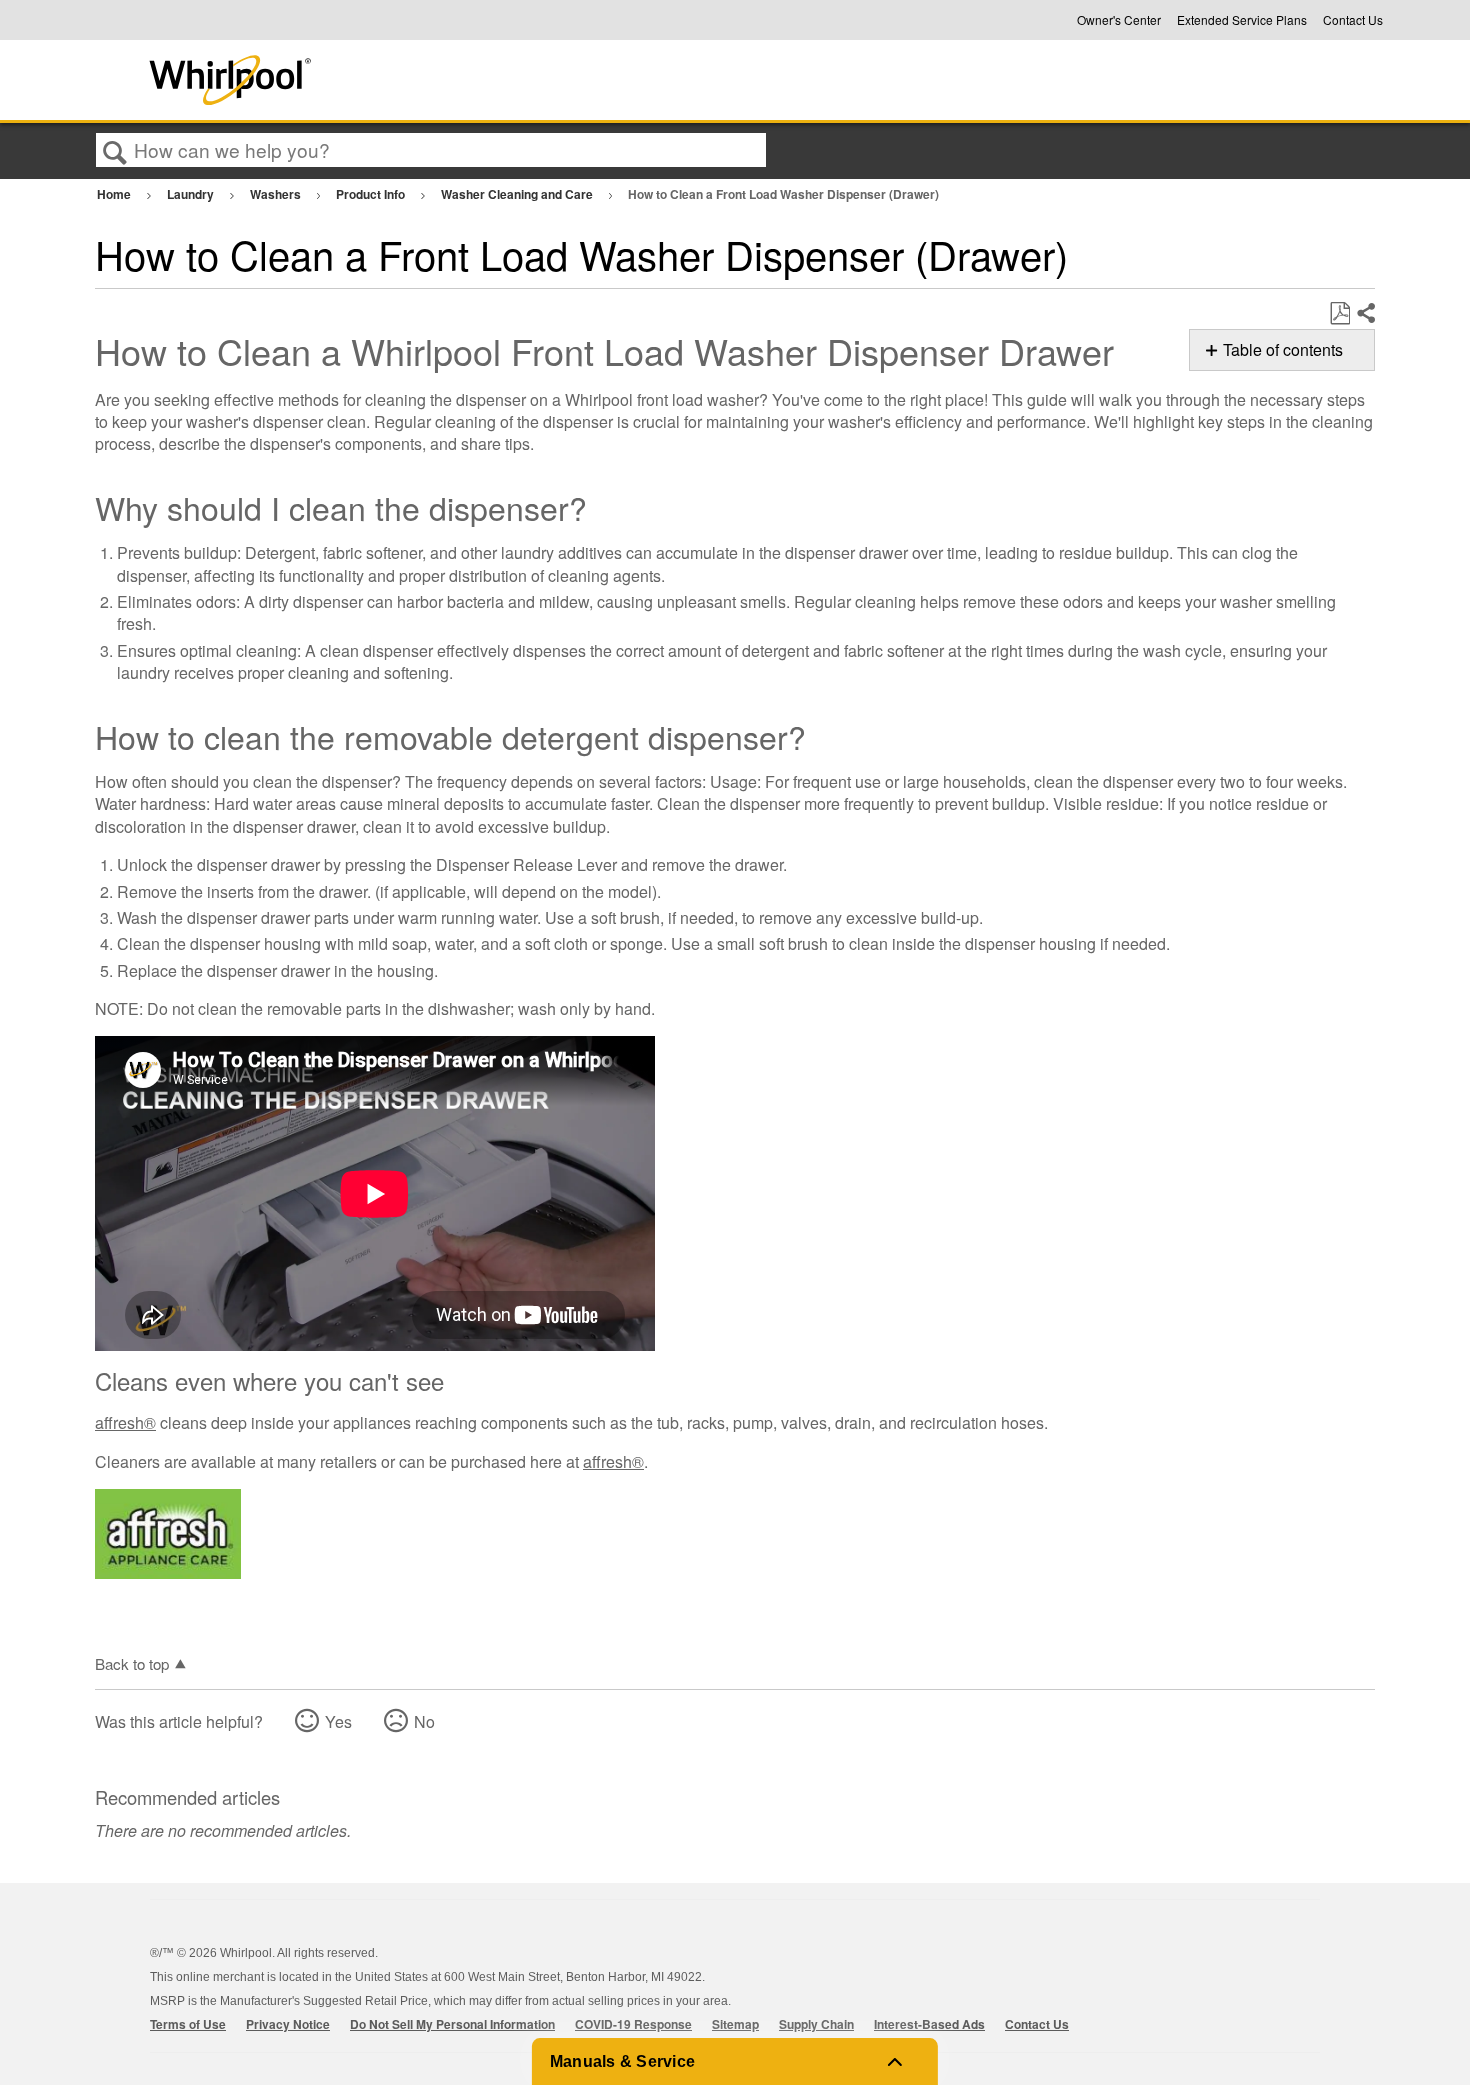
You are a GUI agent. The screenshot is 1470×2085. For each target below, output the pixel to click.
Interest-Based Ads (929, 2024)
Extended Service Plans (1242, 20)
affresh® (125, 1422)
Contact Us (1353, 20)
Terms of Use (188, 2024)
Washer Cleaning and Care (518, 194)
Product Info (372, 194)
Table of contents (1283, 349)
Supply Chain (816, 2024)
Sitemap (735, 2024)
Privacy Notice (288, 2024)
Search (115, 151)
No (424, 1721)
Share (1365, 314)
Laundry (192, 194)
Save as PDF (1339, 314)
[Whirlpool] (378, 80)
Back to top (132, 1663)
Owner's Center (1119, 20)
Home (115, 194)
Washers (277, 194)
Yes (338, 1721)
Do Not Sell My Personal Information (452, 2024)
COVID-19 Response (633, 2024)
